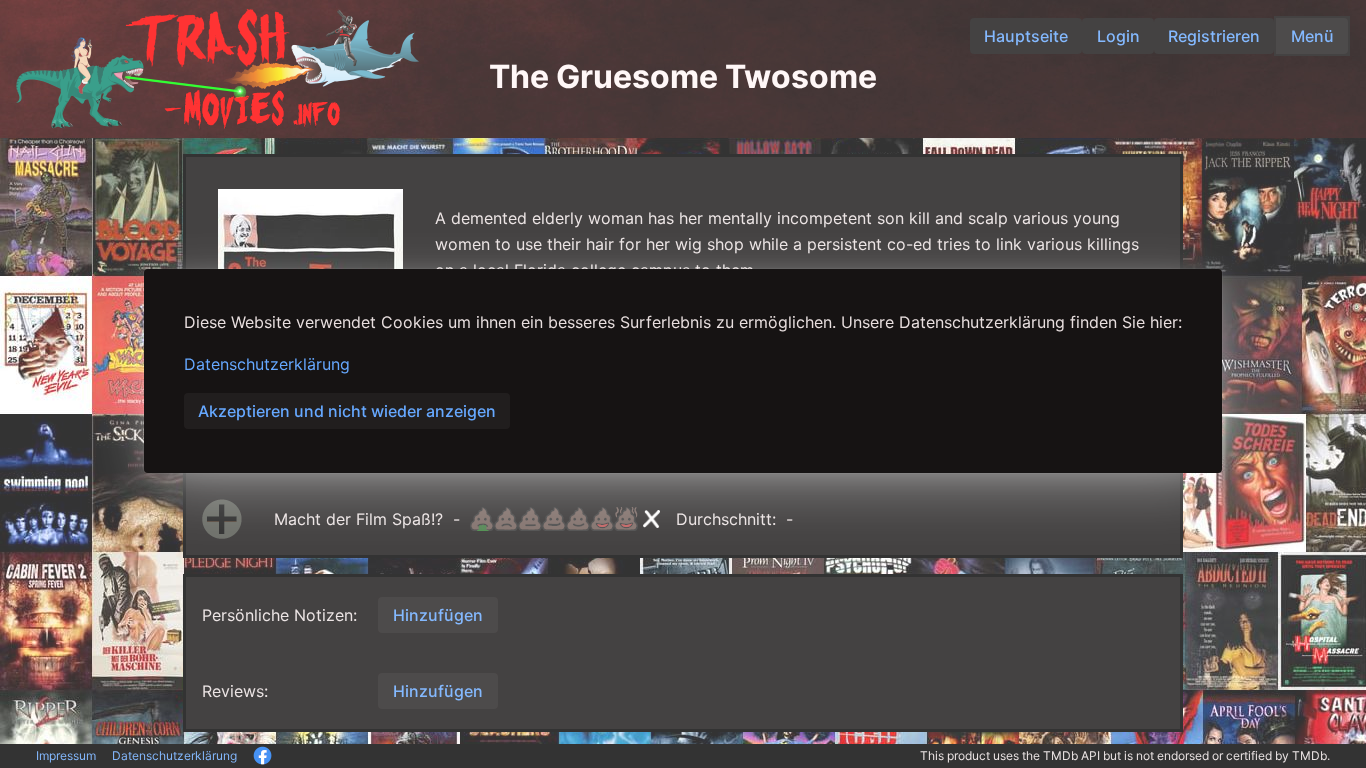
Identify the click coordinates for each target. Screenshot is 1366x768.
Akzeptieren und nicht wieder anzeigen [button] (347, 411)
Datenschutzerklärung (267, 364)
